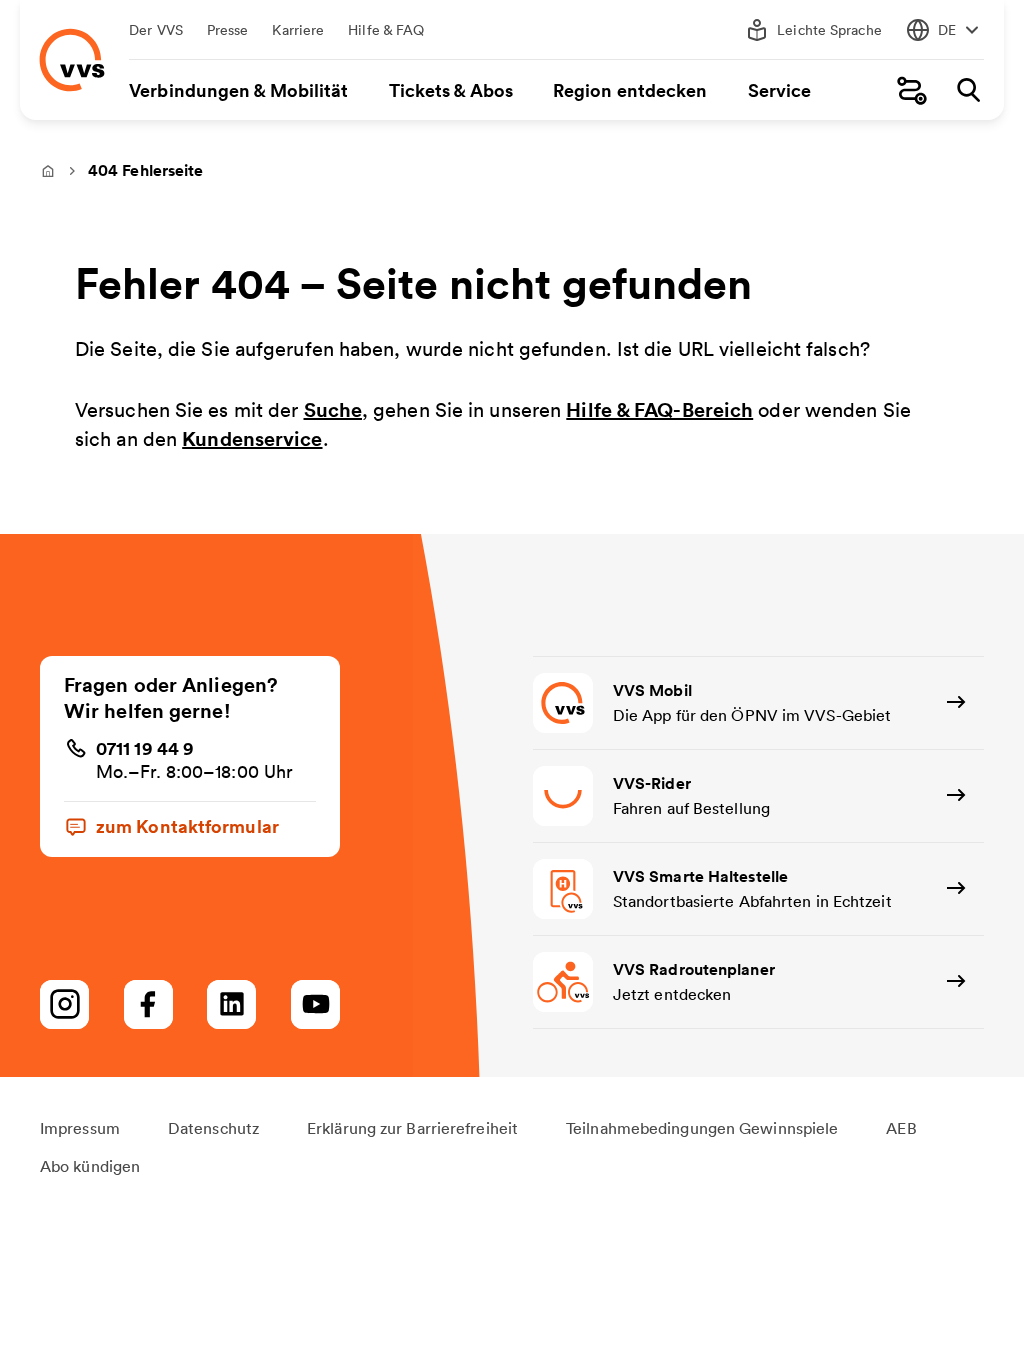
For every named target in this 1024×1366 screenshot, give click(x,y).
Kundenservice (252, 438)
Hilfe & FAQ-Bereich (659, 409)
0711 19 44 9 (145, 748)
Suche (333, 409)
